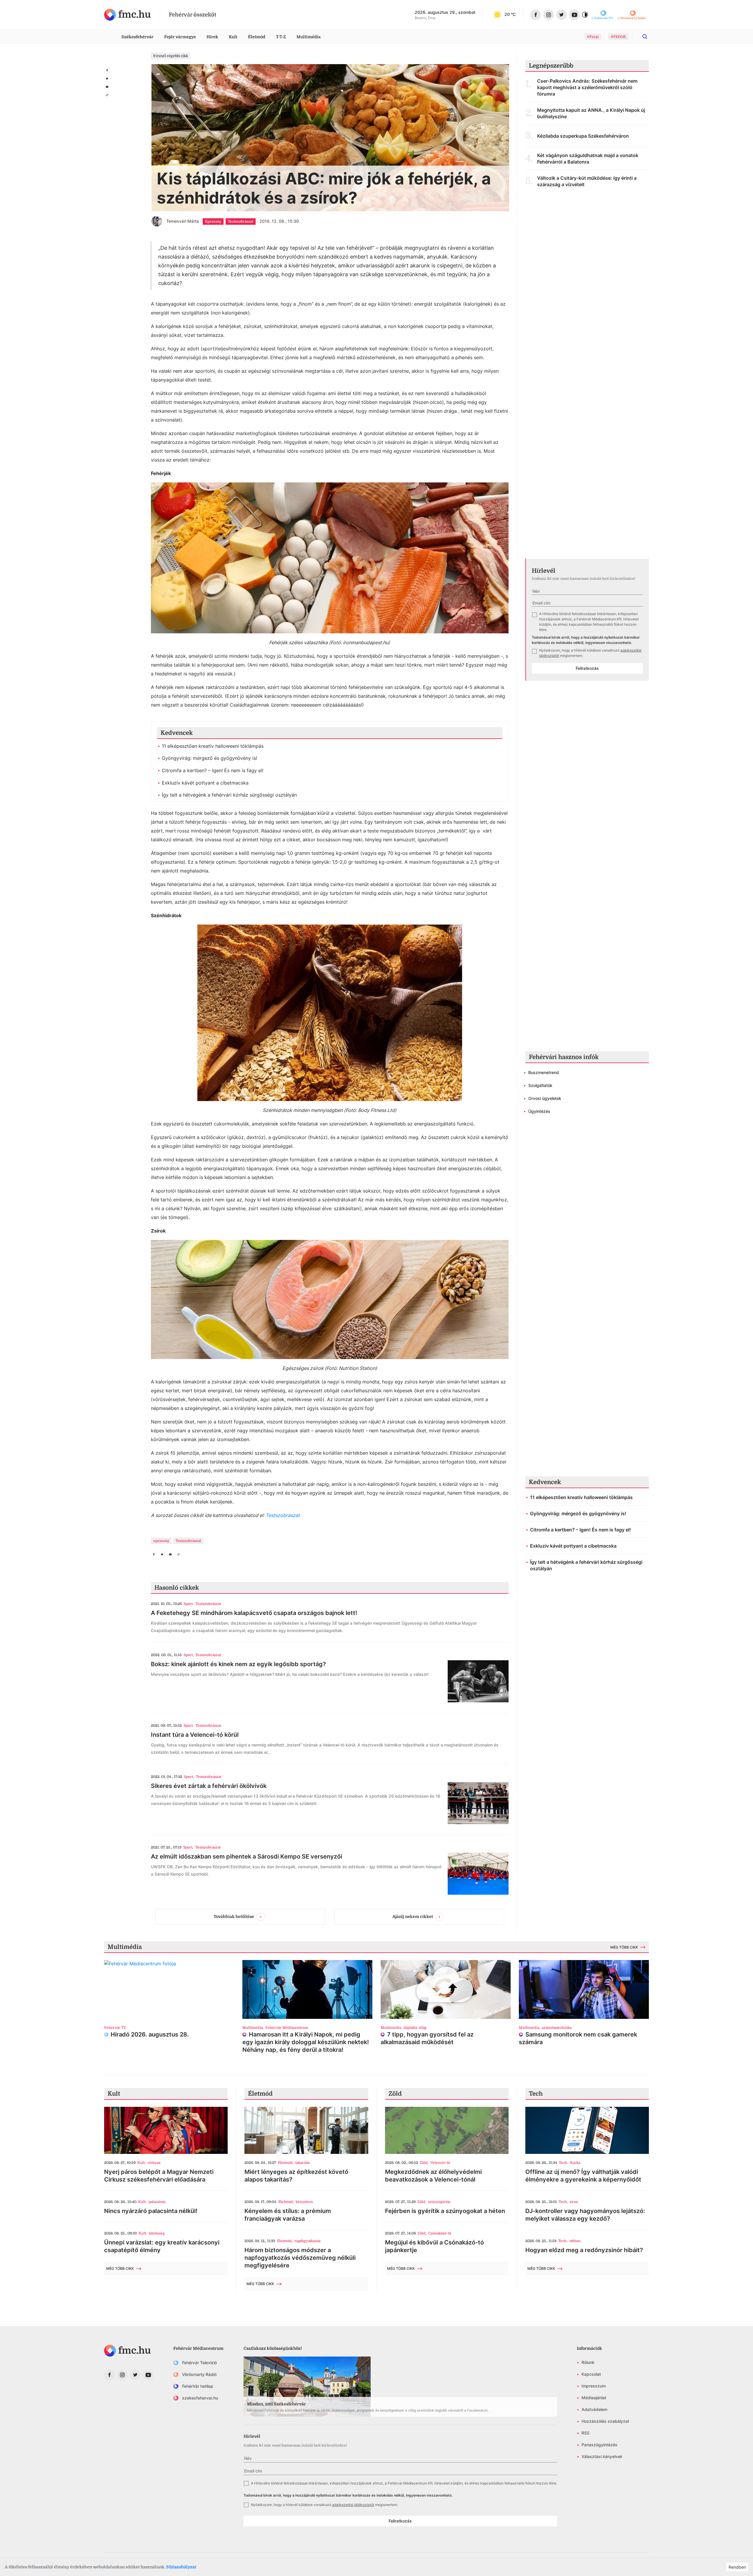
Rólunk (588, 2362)
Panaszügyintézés (599, 2445)
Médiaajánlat (594, 2398)
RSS (585, 2433)
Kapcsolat (591, 2374)
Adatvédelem (594, 2409)
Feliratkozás (587, 668)
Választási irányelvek (602, 2456)
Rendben (737, 2567)
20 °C (510, 14)
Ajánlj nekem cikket (413, 1916)
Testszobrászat (283, 1515)
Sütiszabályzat (181, 2567)
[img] (128, 15)
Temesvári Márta (183, 221)
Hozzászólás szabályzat (605, 2421)
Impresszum (594, 2386)
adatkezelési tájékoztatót (353, 2505)
